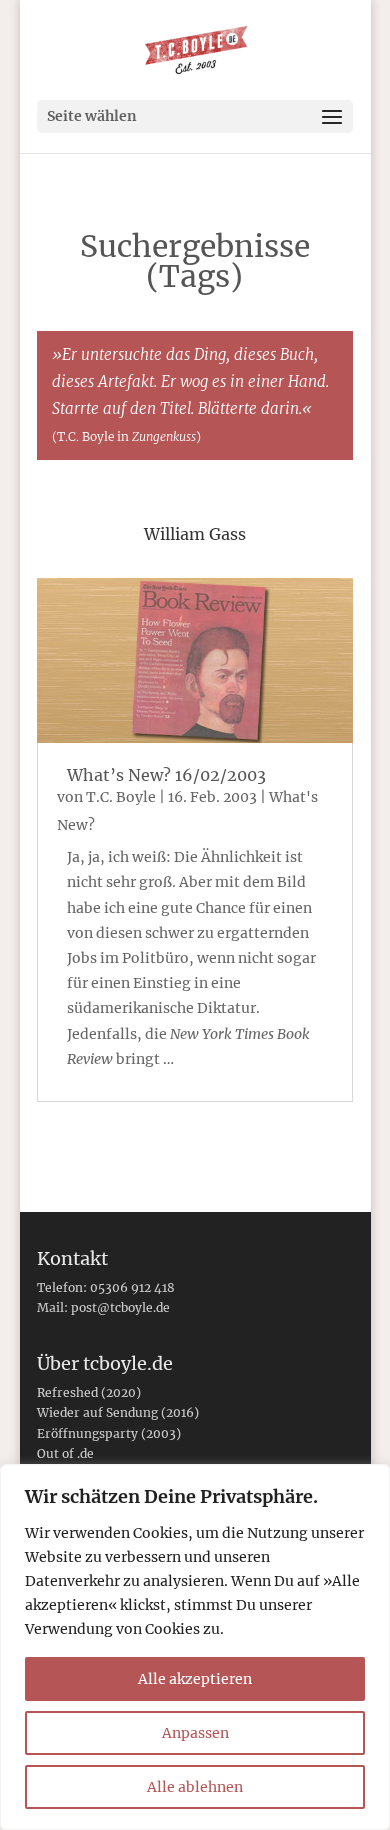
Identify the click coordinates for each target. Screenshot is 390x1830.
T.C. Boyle (121, 797)
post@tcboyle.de (120, 1307)
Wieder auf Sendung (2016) (118, 1412)
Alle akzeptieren (195, 1679)
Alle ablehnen (195, 1787)
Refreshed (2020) (89, 1392)
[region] (195, 1647)
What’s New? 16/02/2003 (166, 775)
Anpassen (195, 1733)
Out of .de (65, 1453)
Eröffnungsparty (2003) (109, 1433)
